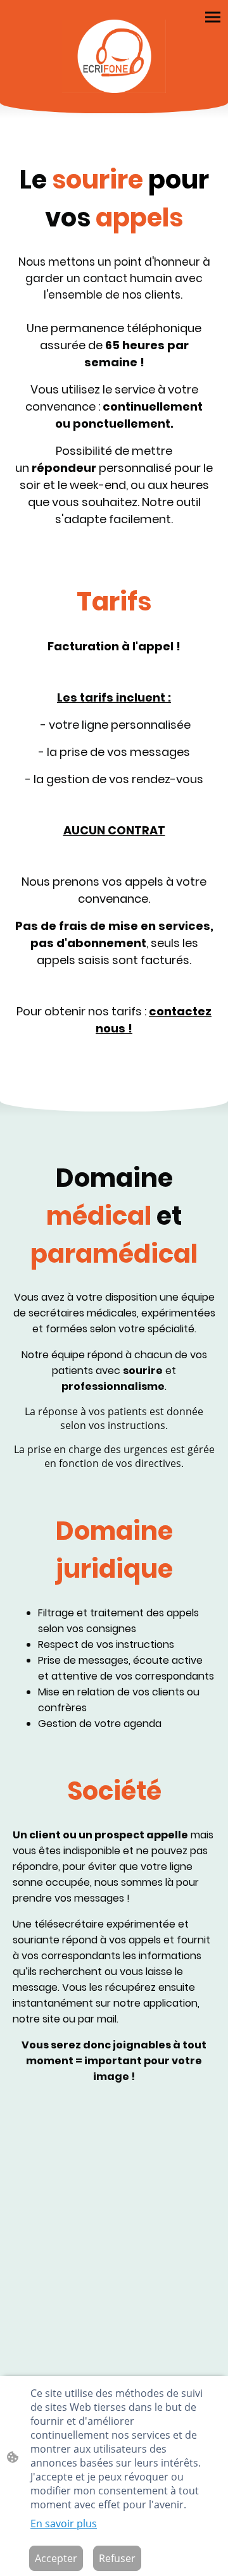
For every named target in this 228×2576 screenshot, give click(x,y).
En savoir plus (64, 2523)
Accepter (56, 2558)
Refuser (117, 2558)
